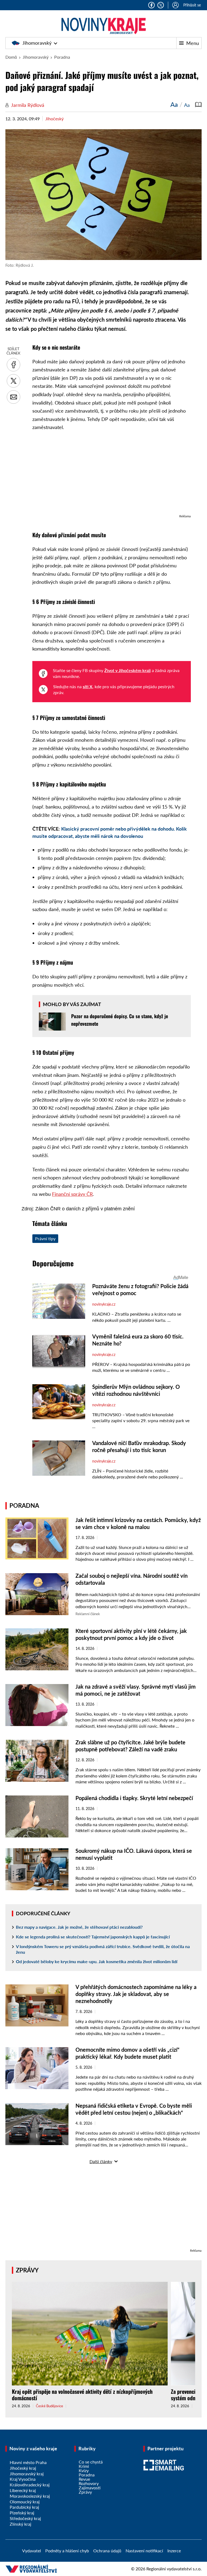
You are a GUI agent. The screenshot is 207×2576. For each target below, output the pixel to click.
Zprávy (27, 2270)
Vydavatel (32, 2551)
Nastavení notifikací (144, 2551)
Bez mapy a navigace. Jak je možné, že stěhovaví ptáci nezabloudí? (79, 1927)
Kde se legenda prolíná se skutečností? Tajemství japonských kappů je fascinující (93, 1937)
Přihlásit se (192, 5)
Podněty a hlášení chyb (67, 2551)
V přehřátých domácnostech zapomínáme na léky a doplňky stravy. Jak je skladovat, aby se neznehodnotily (136, 1994)
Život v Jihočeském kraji (127, 670)
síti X (88, 686)
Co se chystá (91, 2462)
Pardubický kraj (24, 2507)
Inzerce (174, 2551)
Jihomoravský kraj (27, 2474)
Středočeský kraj (25, 2518)
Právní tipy (45, 1238)
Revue (84, 2479)
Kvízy (84, 2470)
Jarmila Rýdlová (28, 105)
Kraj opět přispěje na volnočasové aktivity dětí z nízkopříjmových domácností (82, 2395)
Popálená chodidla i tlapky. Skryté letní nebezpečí (134, 1798)
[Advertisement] (112, 475)
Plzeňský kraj (22, 2513)
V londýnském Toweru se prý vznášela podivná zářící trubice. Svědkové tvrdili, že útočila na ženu (103, 1949)
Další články (101, 2161)
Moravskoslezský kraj (30, 2496)
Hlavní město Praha (28, 2462)
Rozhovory (89, 2483)
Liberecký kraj (23, 2490)
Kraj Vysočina (23, 2479)
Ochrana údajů (107, 2551)
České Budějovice (49, 2406)
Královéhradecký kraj (30, 2485)
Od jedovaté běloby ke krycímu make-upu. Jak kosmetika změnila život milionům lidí (97, 1961)
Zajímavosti (90, 2488)
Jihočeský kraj (23, 2468)
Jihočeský (54, 119)
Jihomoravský (37, 43)
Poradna (62, 57)
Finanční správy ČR (72, 1194)
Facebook (151, 5)
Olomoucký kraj (25, 2502)
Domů (11, 57)
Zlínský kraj (20, 2524)
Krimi (84, 2466)
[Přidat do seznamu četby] (198, 104)
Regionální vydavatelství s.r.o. (174, 2569)
